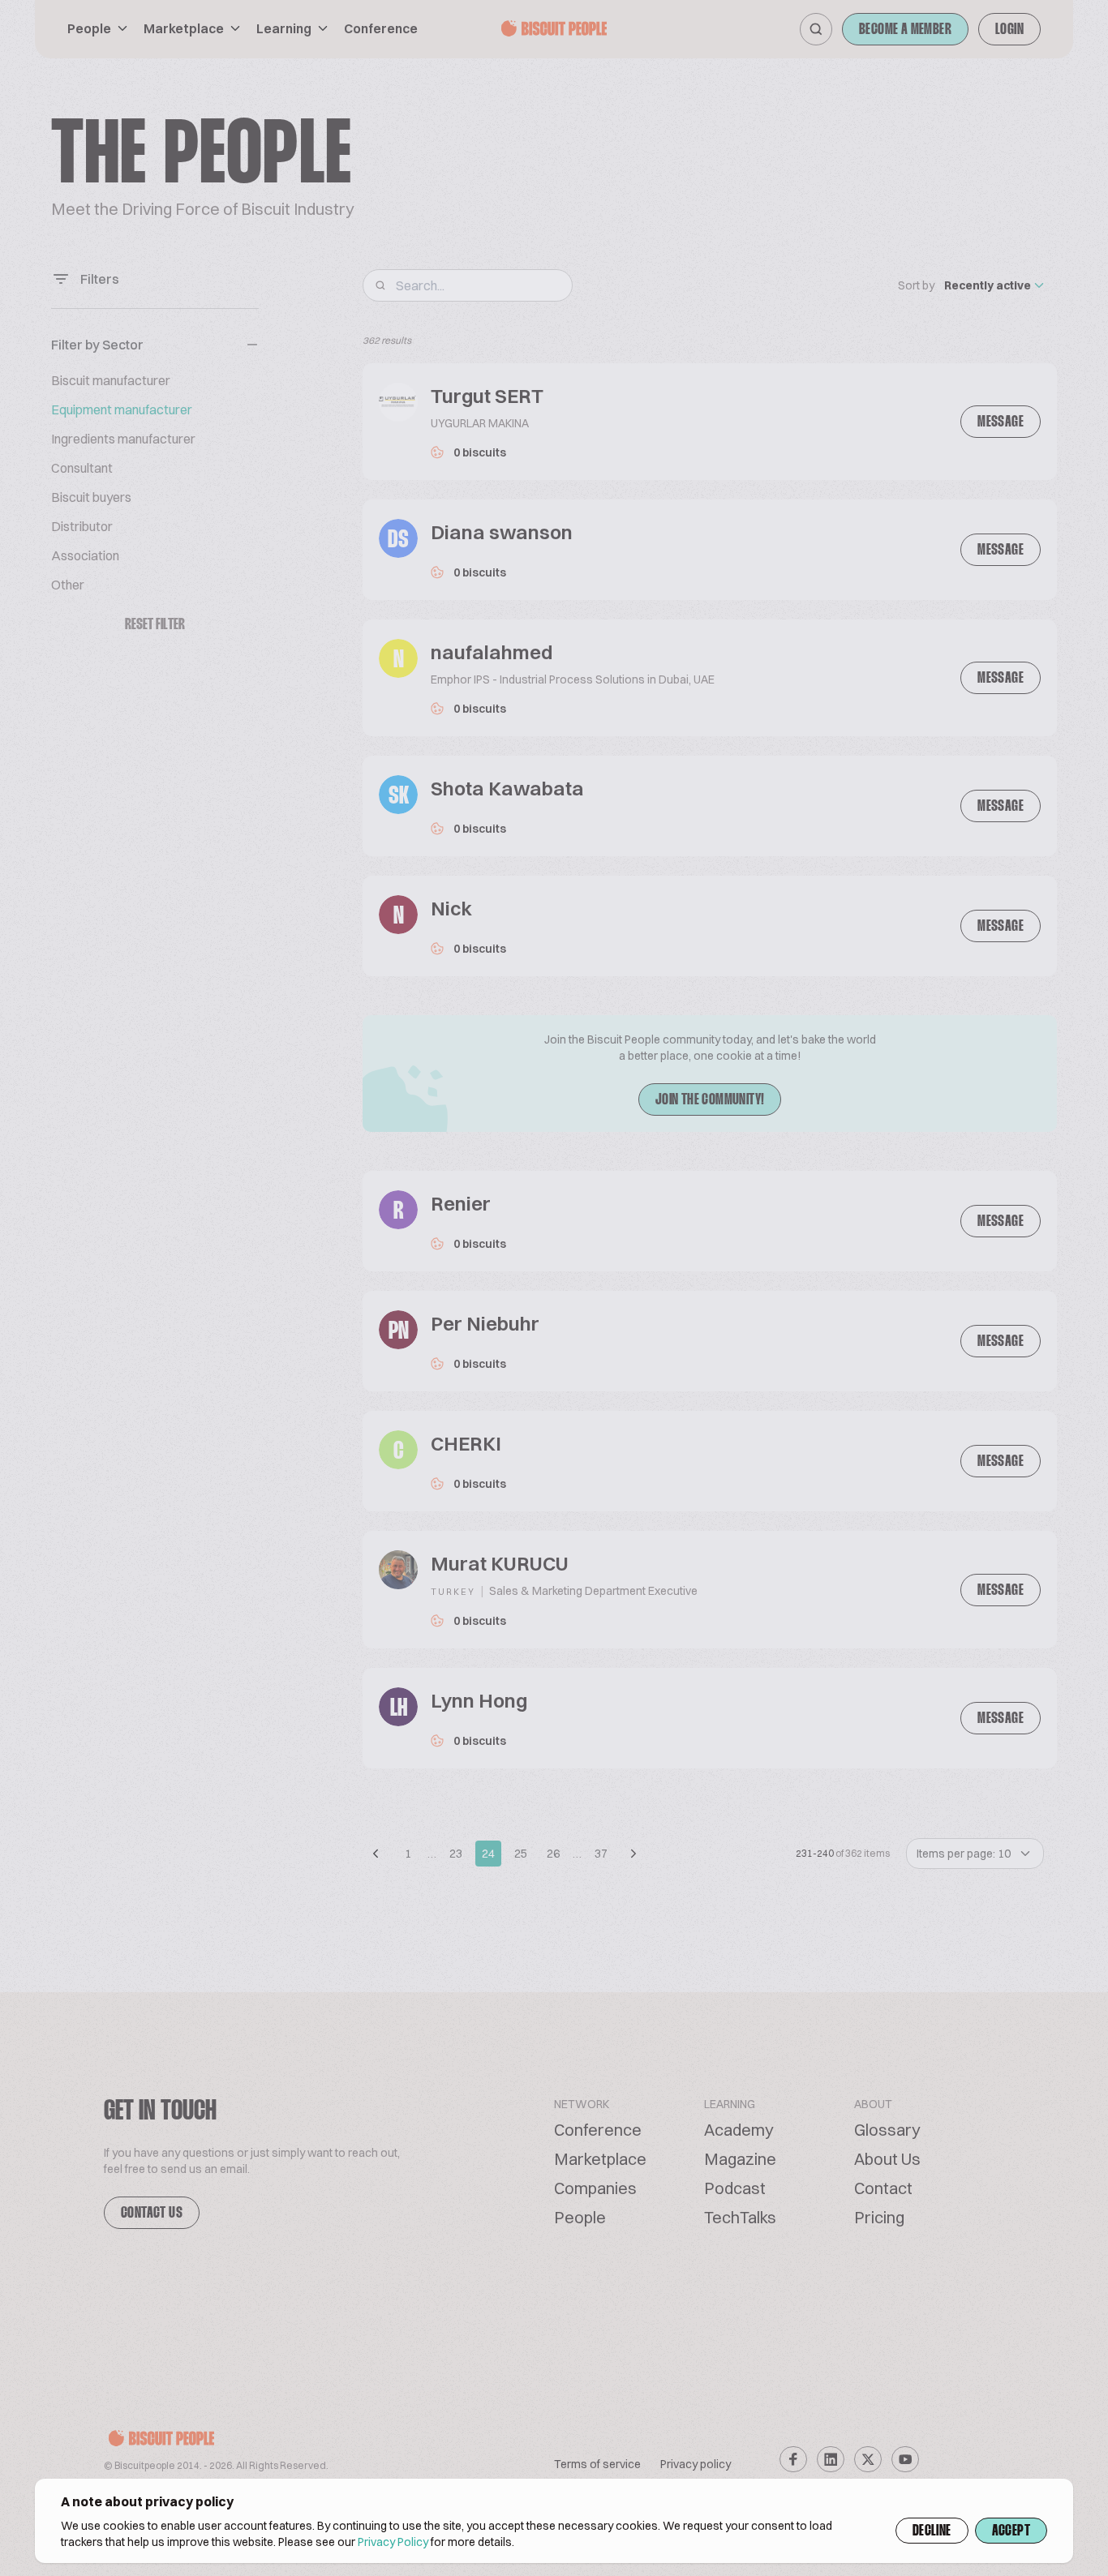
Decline (932, 2531)
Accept (1011, 2531)
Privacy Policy (393, 2542)
